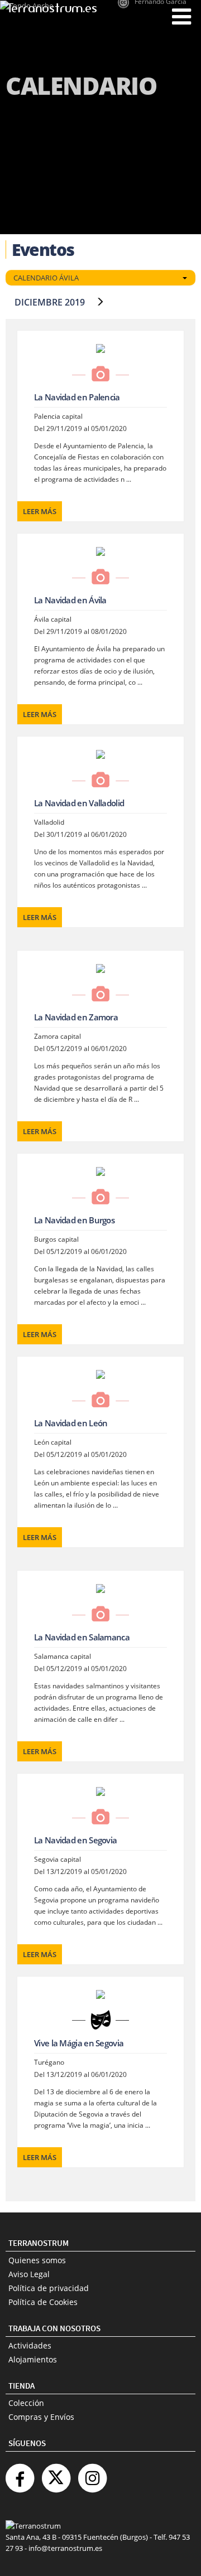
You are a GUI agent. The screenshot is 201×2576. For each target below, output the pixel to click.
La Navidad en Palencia (77, 397)
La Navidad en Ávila (70, 600)
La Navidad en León (71, 1423)
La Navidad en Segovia (75, 1840)
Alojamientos (33, 2359)
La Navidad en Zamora (76, 1017)
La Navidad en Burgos (74, 1220)
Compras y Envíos (41, 2417)
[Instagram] (92, 2474)
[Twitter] (56, 2474)
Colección (26, 2403)
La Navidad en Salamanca (82, 1637)
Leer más (40, 511)
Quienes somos (37, 2260)
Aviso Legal (29, 2274)
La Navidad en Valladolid (79, 803)
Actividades (30, 2345)
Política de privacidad (49, 2288)
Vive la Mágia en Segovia (79, 2043)
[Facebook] (20, 2474)
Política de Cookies (43, 2302)
